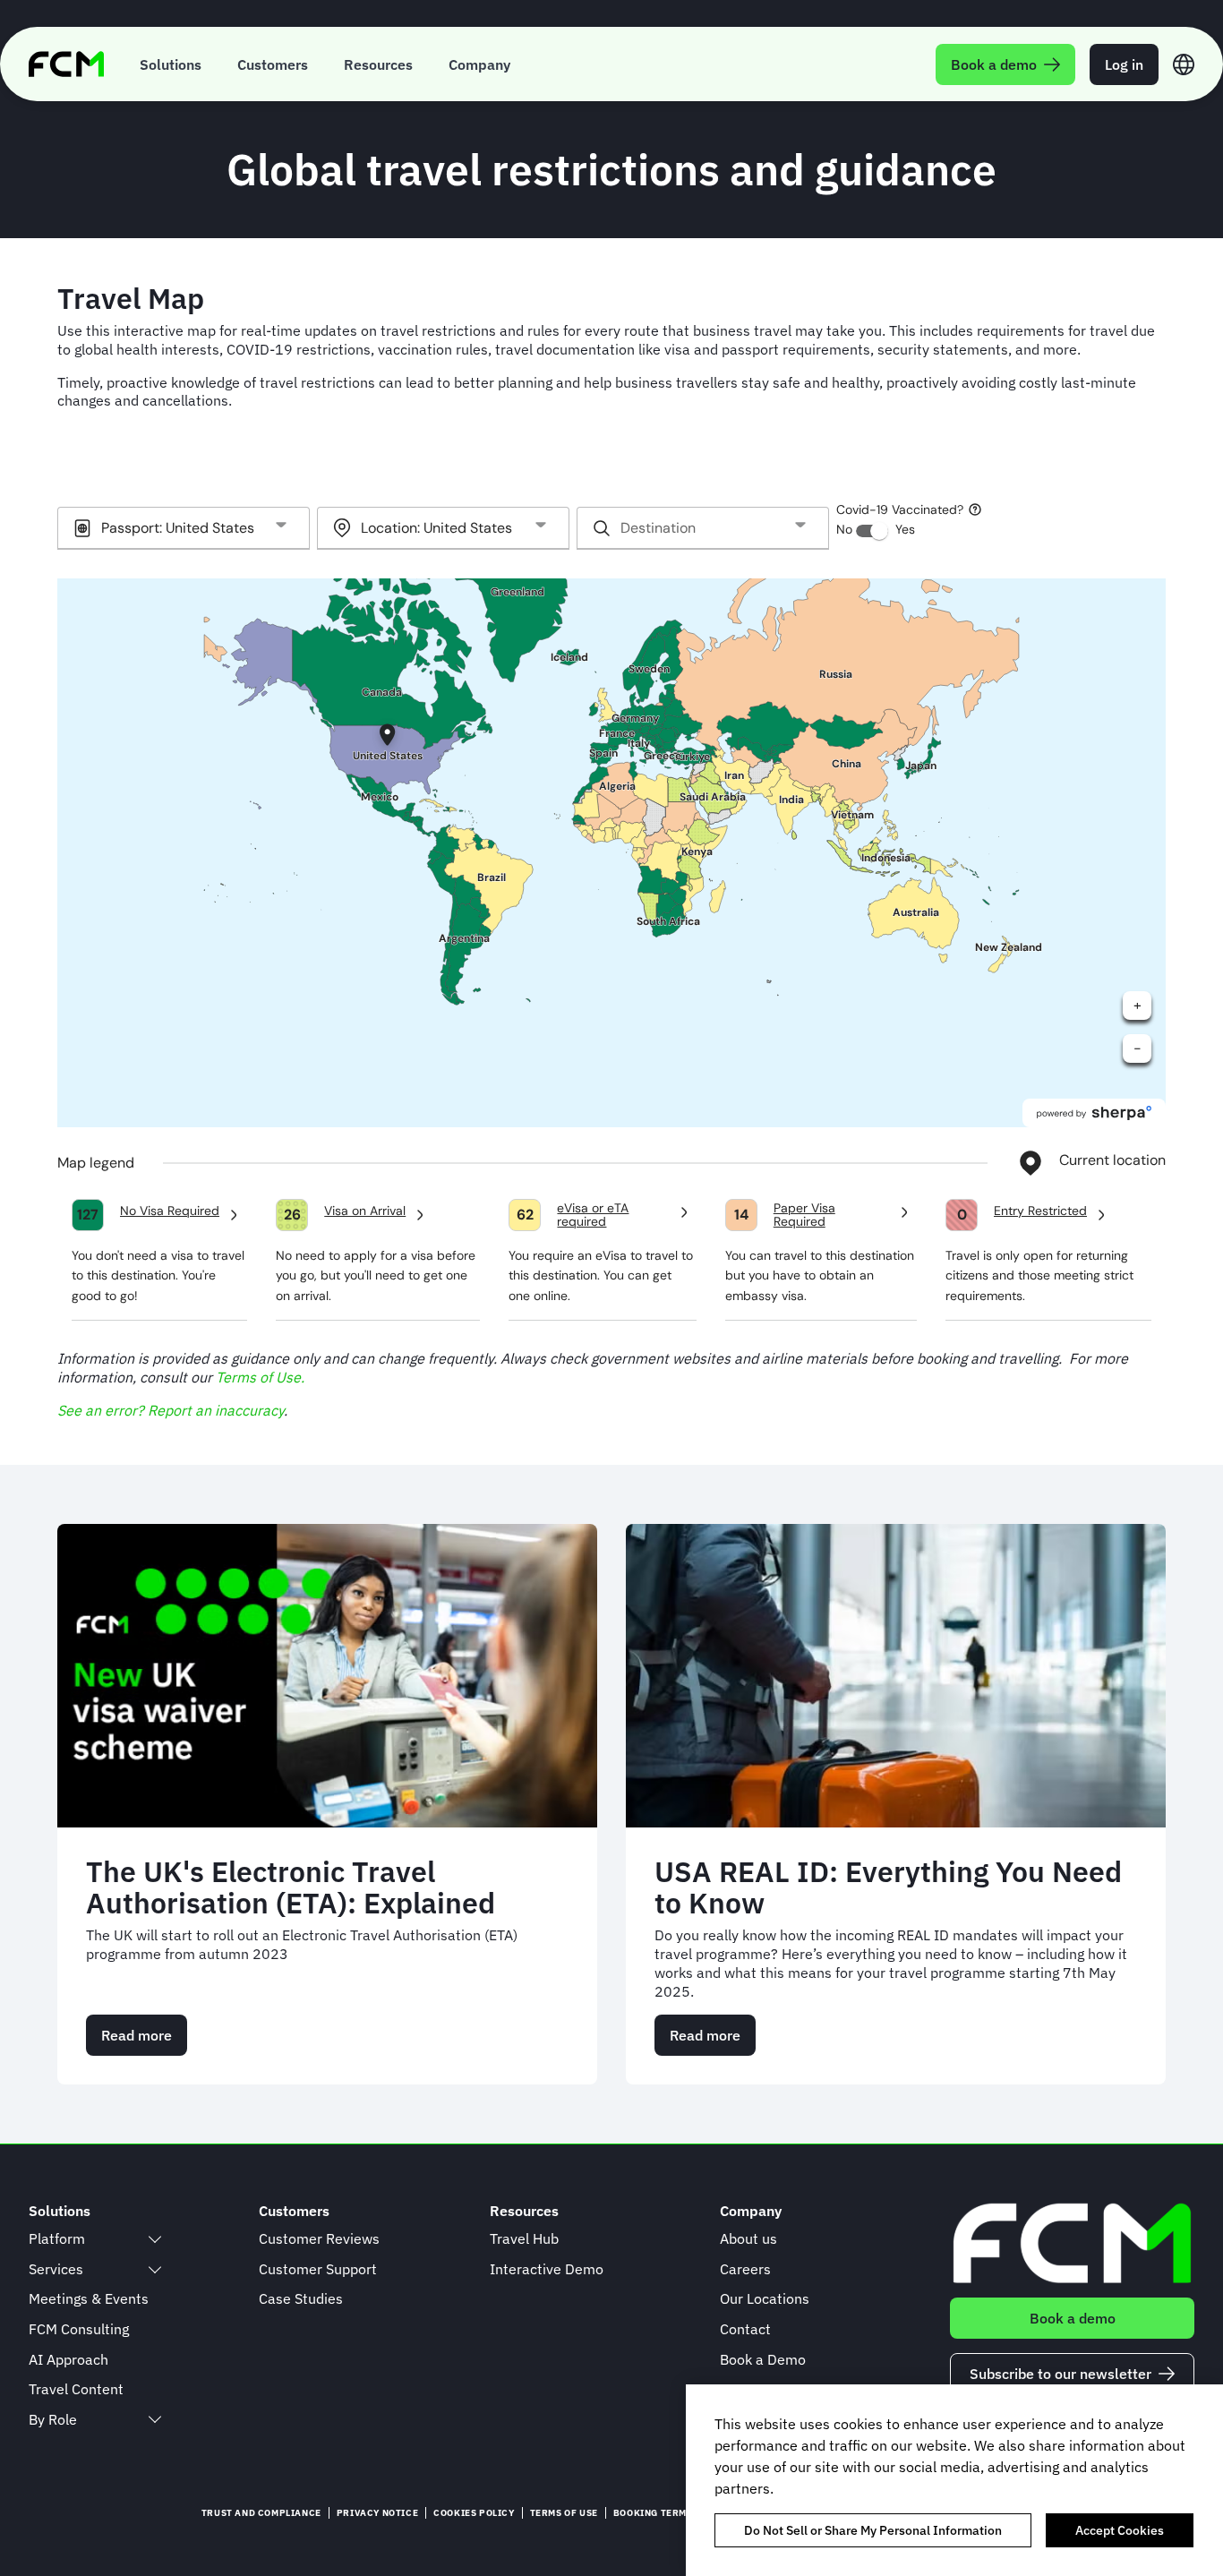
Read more (144, 2041)
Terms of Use (564, 2513)
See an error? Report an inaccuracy (171, 1410)
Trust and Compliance (261, 2513)
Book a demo (1073, 2318)
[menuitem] (171, 64)
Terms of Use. (260, 1377)
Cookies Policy (474, 2513)
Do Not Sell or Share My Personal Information (873, 2530)
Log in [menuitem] (1124, 64)
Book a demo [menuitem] (994, 64)
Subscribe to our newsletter (1061, 2374)
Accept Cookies (1120, 2530)
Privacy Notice (377, 2513)
